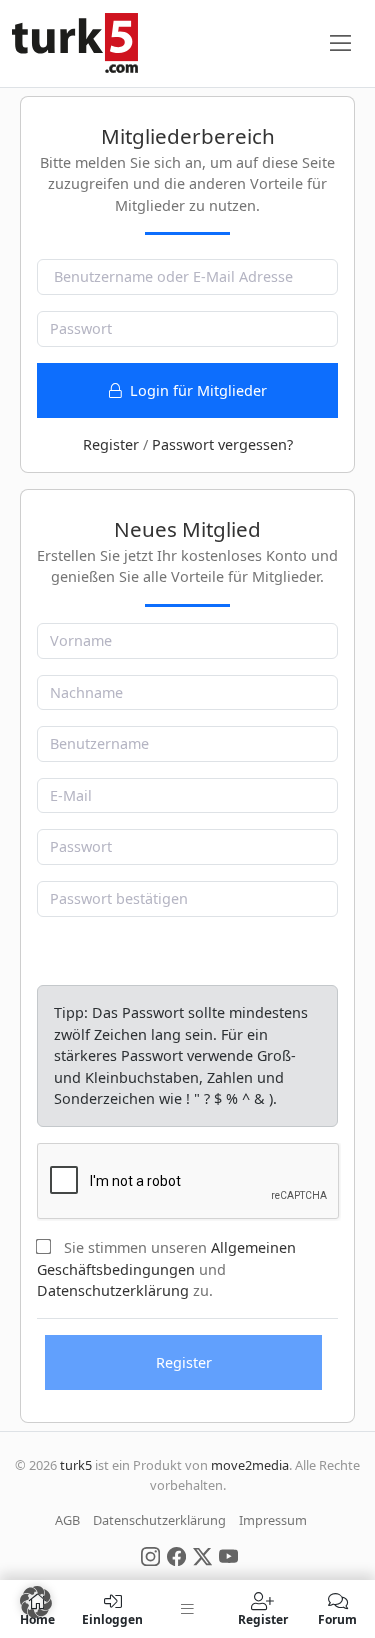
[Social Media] (150, 1555)
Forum (337, 1618)
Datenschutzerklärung (113, 1290)
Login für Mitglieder (196, 390)
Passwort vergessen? (222, 444)
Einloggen (112, 1618)
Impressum (273, 1520)
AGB (67, 1520)
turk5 (76, 1465)
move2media (250, 1465)
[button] (36, 1602)
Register (111, 444)
